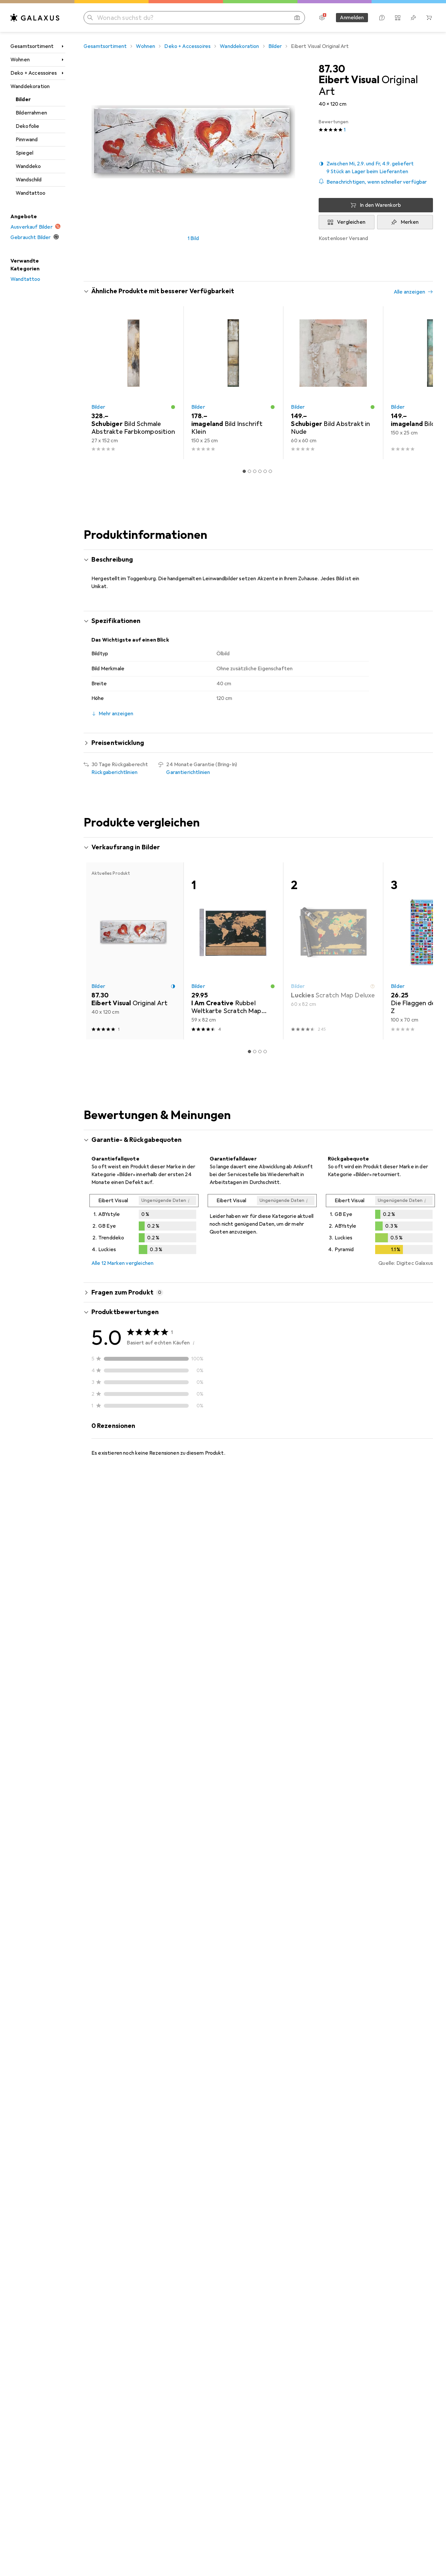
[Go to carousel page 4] (260, 471)
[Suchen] (90, 18)
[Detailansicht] (144, 1225)
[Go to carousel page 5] (265, 471)
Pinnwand (27, 140)
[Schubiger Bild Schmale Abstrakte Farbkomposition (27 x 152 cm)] (134, 383)
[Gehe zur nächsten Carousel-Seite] (421, 383)
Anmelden (352, 18)
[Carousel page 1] (244, 471)
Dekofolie (27, 126)
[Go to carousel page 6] (270, 471)
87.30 (332, 69)
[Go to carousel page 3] (255, 471)
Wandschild (29, 180)
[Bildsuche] (297, 18)
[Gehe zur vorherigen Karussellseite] (95, 383)
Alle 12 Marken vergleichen (122, 1263)
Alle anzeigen (409, 292)
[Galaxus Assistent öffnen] (382, 18)
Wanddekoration (30, 86)
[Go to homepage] (35, 18)
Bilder (23, 99)
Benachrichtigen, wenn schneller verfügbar (377, 182)
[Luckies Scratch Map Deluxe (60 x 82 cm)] (333, 951)
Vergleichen (351, 222)
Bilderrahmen (31, 113)
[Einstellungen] (322, 18)
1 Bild (193, 238)
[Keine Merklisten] (413, 18)
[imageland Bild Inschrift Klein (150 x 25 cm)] (233, 383)
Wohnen (20, 60)
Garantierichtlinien (188, 772)
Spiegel (24, 153)
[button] (376, 168)
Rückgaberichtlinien (114, 772)
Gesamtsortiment (32, 46)
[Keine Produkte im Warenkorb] (429, 18)
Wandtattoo (31, 193)
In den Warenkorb (380, 205)
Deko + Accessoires (34, 73)
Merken (410, 222)
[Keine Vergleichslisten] (398, 18)
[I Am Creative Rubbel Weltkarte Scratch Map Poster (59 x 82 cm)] (233, 951)
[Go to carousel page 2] (249, 471)
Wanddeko (28, 166)
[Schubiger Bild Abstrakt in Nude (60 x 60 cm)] (333, 383)
